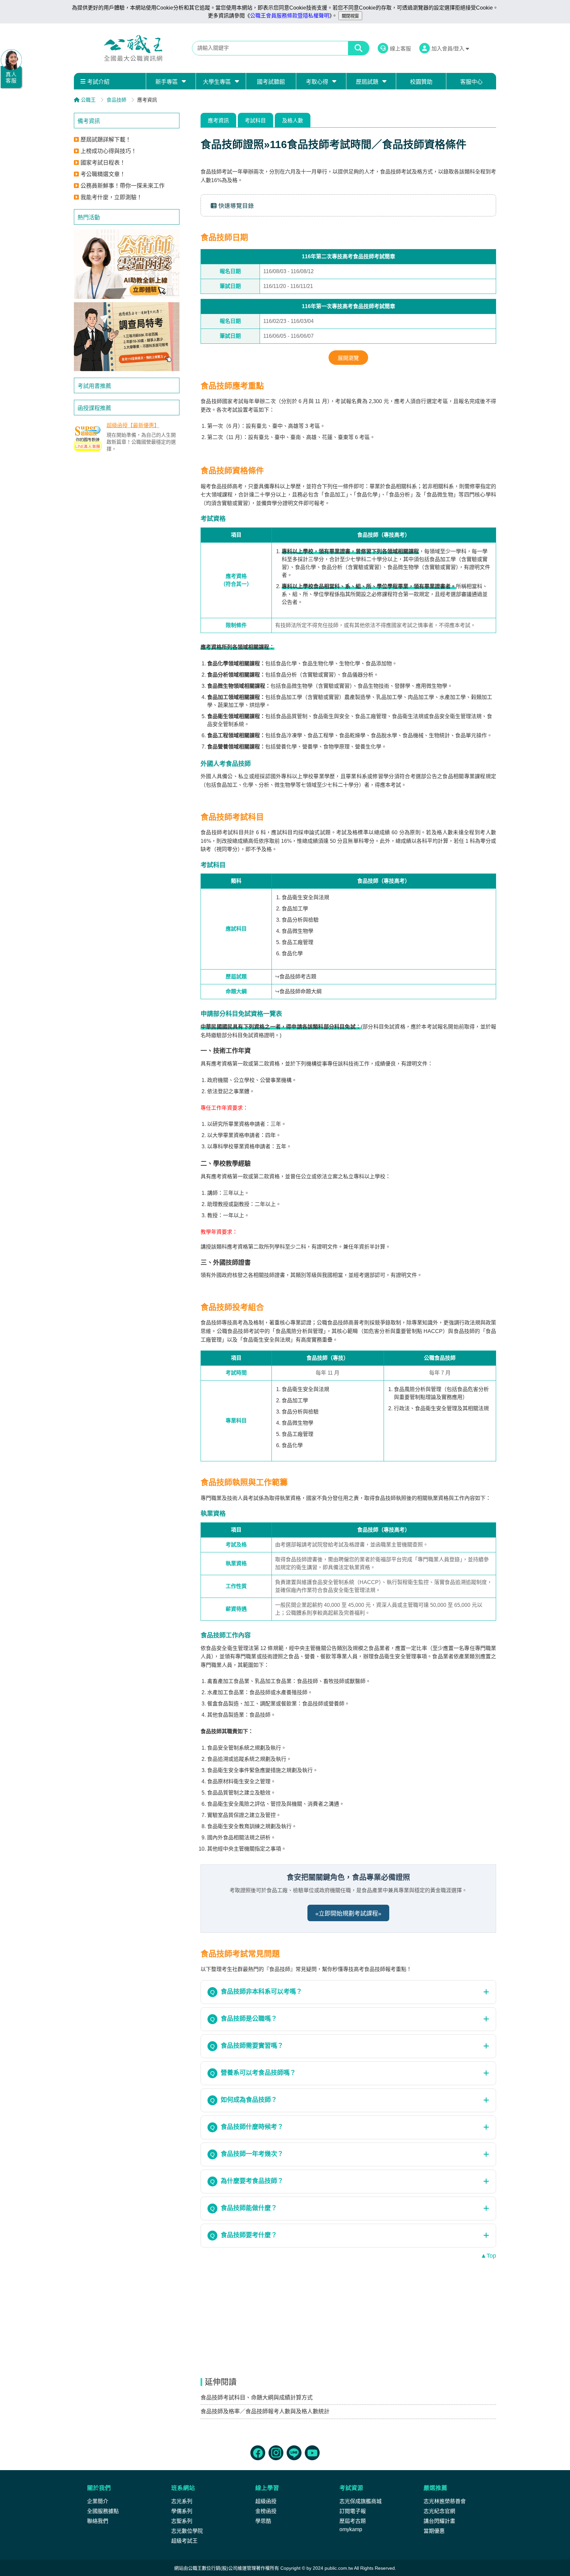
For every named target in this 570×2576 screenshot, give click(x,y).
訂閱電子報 (353, 2511)
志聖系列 (182, 2521)
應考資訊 (218, 121)
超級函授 (266, 2501)
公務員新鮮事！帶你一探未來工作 (123, 186)
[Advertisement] (127, 506)
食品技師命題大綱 (301, 991)
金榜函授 (266, 2511)
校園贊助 (421, 82)
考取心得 (317, 82)
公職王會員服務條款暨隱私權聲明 (290, 16)
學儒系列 (182, 2511)
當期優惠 (434, 2531)
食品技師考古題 (298, 977)
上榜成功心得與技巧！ (109, 151)
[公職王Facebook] (258, 2453)
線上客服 (400, 49)
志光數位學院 (187, 2531)
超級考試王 (184, 2541)
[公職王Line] (294, 2453)
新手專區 (167, 82)
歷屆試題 (367, 82)
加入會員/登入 (449, 49)
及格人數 (293, 121)
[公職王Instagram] (276, 2453)
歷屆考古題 (353, 2521)
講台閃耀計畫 (439, 2521)
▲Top (488, 2256)
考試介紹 (98, 82)
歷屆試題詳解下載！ (106, 140)
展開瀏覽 (348, 358)
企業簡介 (98, 2501)
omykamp (351, 2529)
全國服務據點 (103, 2511)
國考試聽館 (271, 82)
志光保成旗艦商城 (361, 2501)
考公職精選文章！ (103, 174)
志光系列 (182, 2501)
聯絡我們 (98, 2521)
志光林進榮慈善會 (445, 2501)
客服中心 (471, 82)
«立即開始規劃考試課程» (348, 1914)
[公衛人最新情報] (127, 264)
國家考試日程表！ (103, 163)
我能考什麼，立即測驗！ (111, 197)
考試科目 (255, 121)
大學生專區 (217, 82)
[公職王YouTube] (312, 2453)
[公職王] (133, 48)
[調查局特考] (127, 337)
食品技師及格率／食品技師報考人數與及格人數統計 (265, 2412)
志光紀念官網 (439, 2511)
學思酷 (263, 2521)
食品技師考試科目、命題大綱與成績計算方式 (257, 2398)
